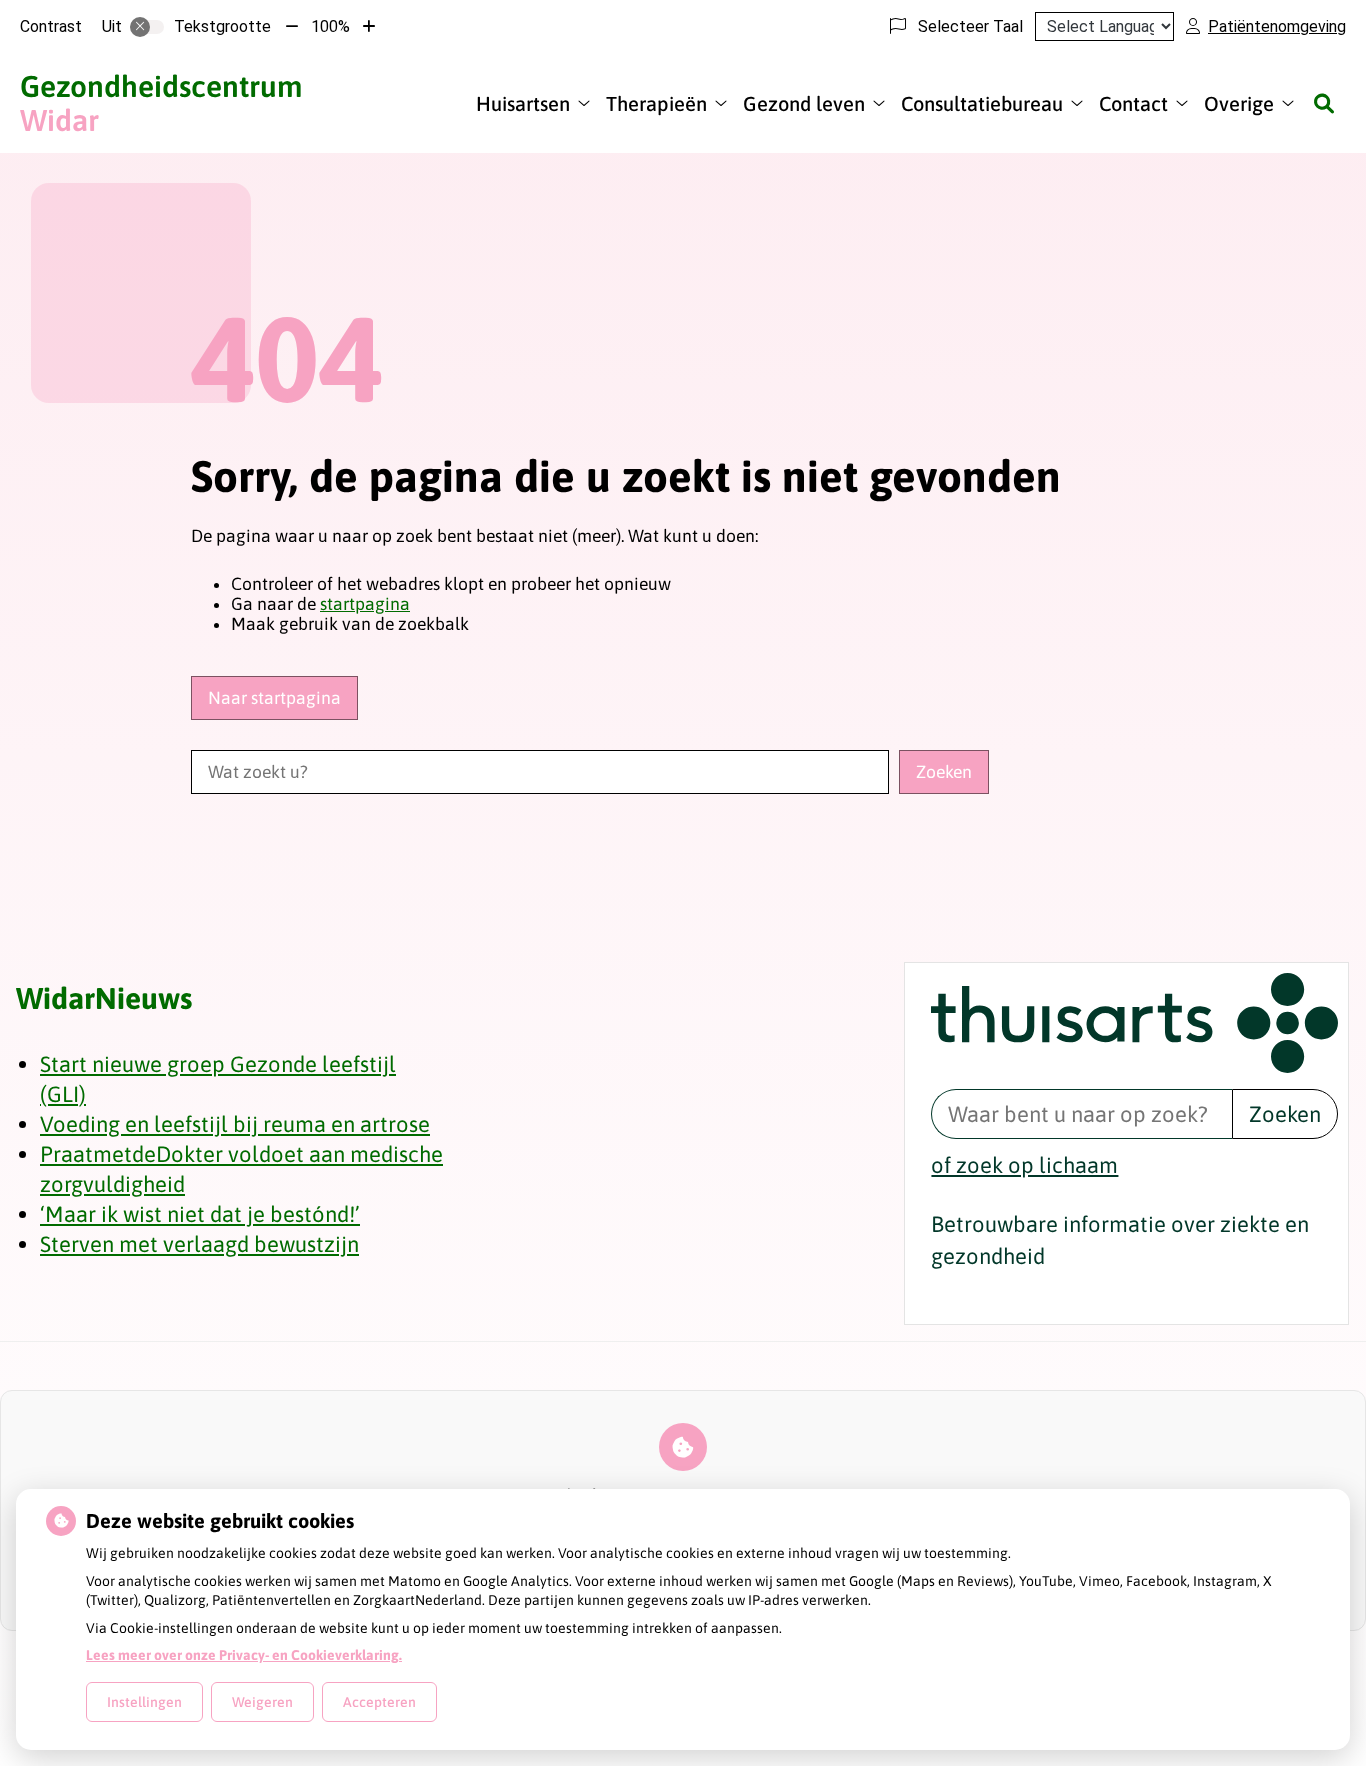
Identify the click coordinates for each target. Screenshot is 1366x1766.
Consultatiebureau (982, 103)
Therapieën (656, 103)
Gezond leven (804, 103)
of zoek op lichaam (1024, 1165)
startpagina (365, 604)
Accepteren (379, 1702)
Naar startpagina (274, 698)
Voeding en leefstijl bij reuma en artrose (235, 1124)
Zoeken (1285, 1114)
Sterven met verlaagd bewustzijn (199, 1244)
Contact (1133, 103)
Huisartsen (523, 103)
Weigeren (262, 1702)
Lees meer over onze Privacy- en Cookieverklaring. (244, 1655)
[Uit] (147, 27)
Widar (161, 103)
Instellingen (144, 1702)
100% (330, 26)
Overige (1239, 103)
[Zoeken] (1324, 103)
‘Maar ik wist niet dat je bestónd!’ (200, 1214)
